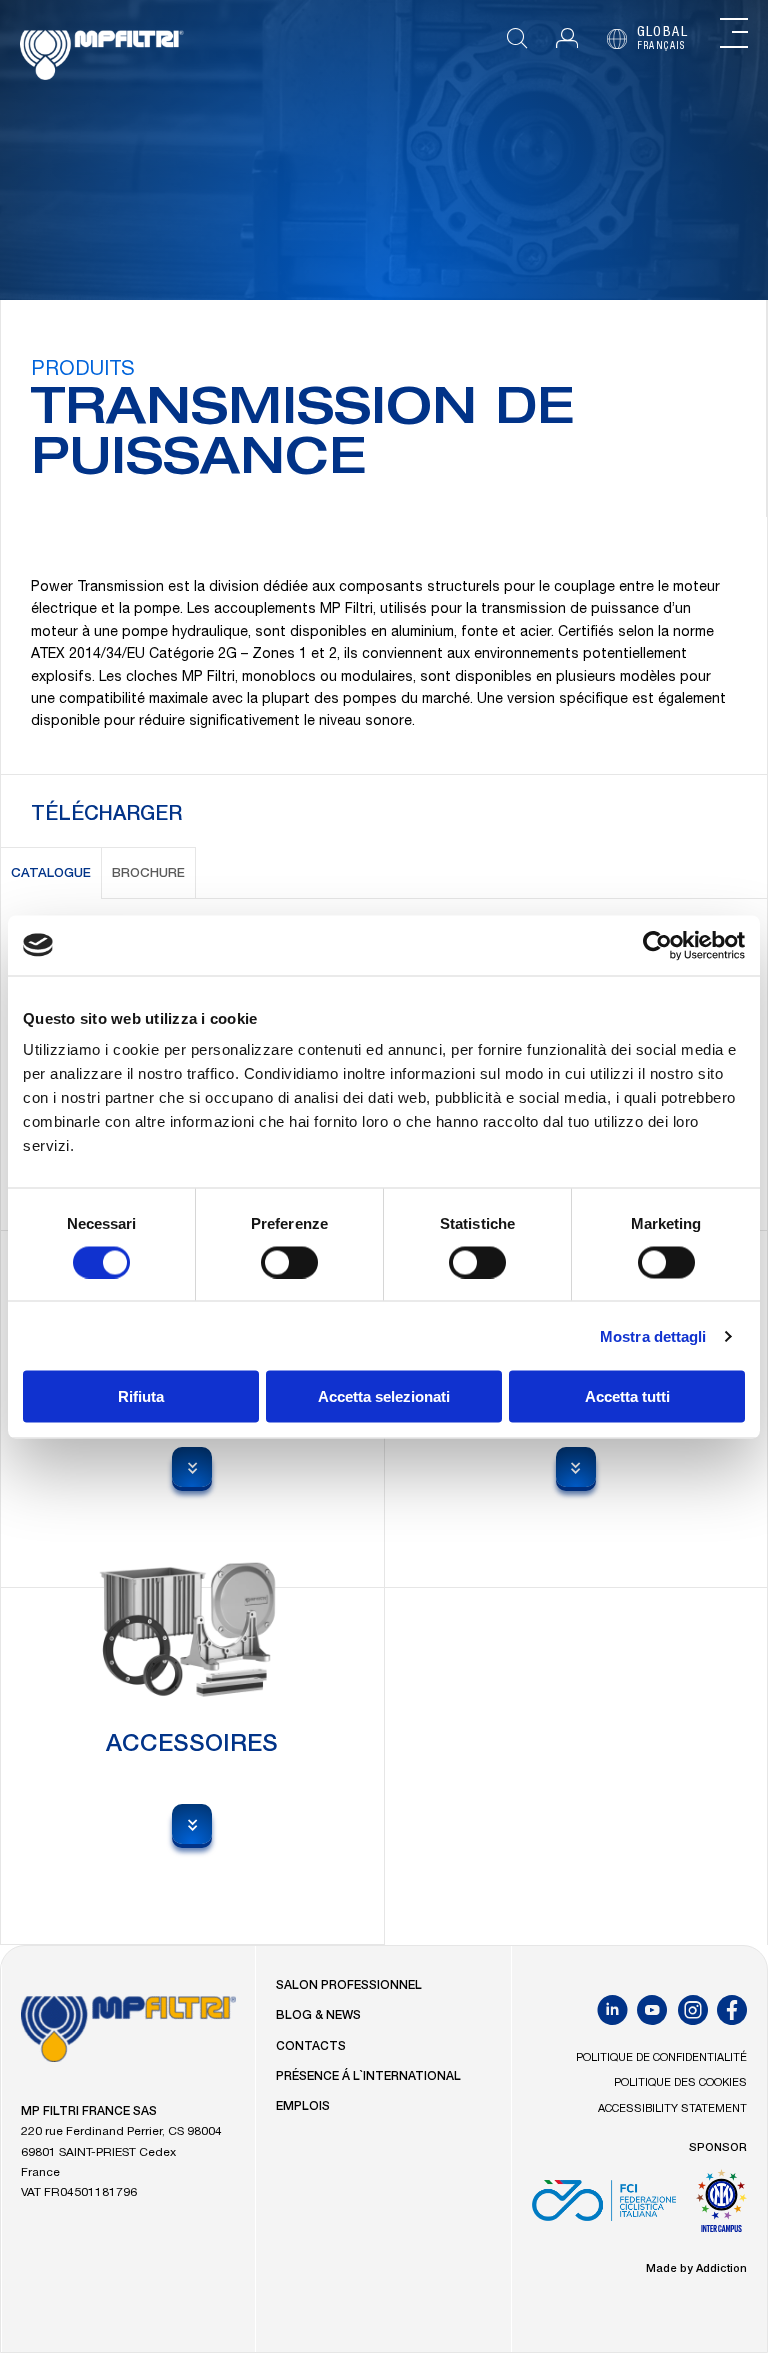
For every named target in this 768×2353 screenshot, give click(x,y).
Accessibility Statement (672, 2109)
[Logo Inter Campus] (721, 2208)
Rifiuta (141, 1396)
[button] (567, 38)
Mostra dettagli (653, 1335)
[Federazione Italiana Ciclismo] (604, 2208)
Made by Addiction (696, 2269)
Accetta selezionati (384, 1396)
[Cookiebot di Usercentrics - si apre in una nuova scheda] (657, 945)
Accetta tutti (627, 1396)
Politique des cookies (680, 2083)
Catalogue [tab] (51, 874)
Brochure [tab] (148, 874)
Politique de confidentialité (661, 2058)
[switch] (289, 1262)
